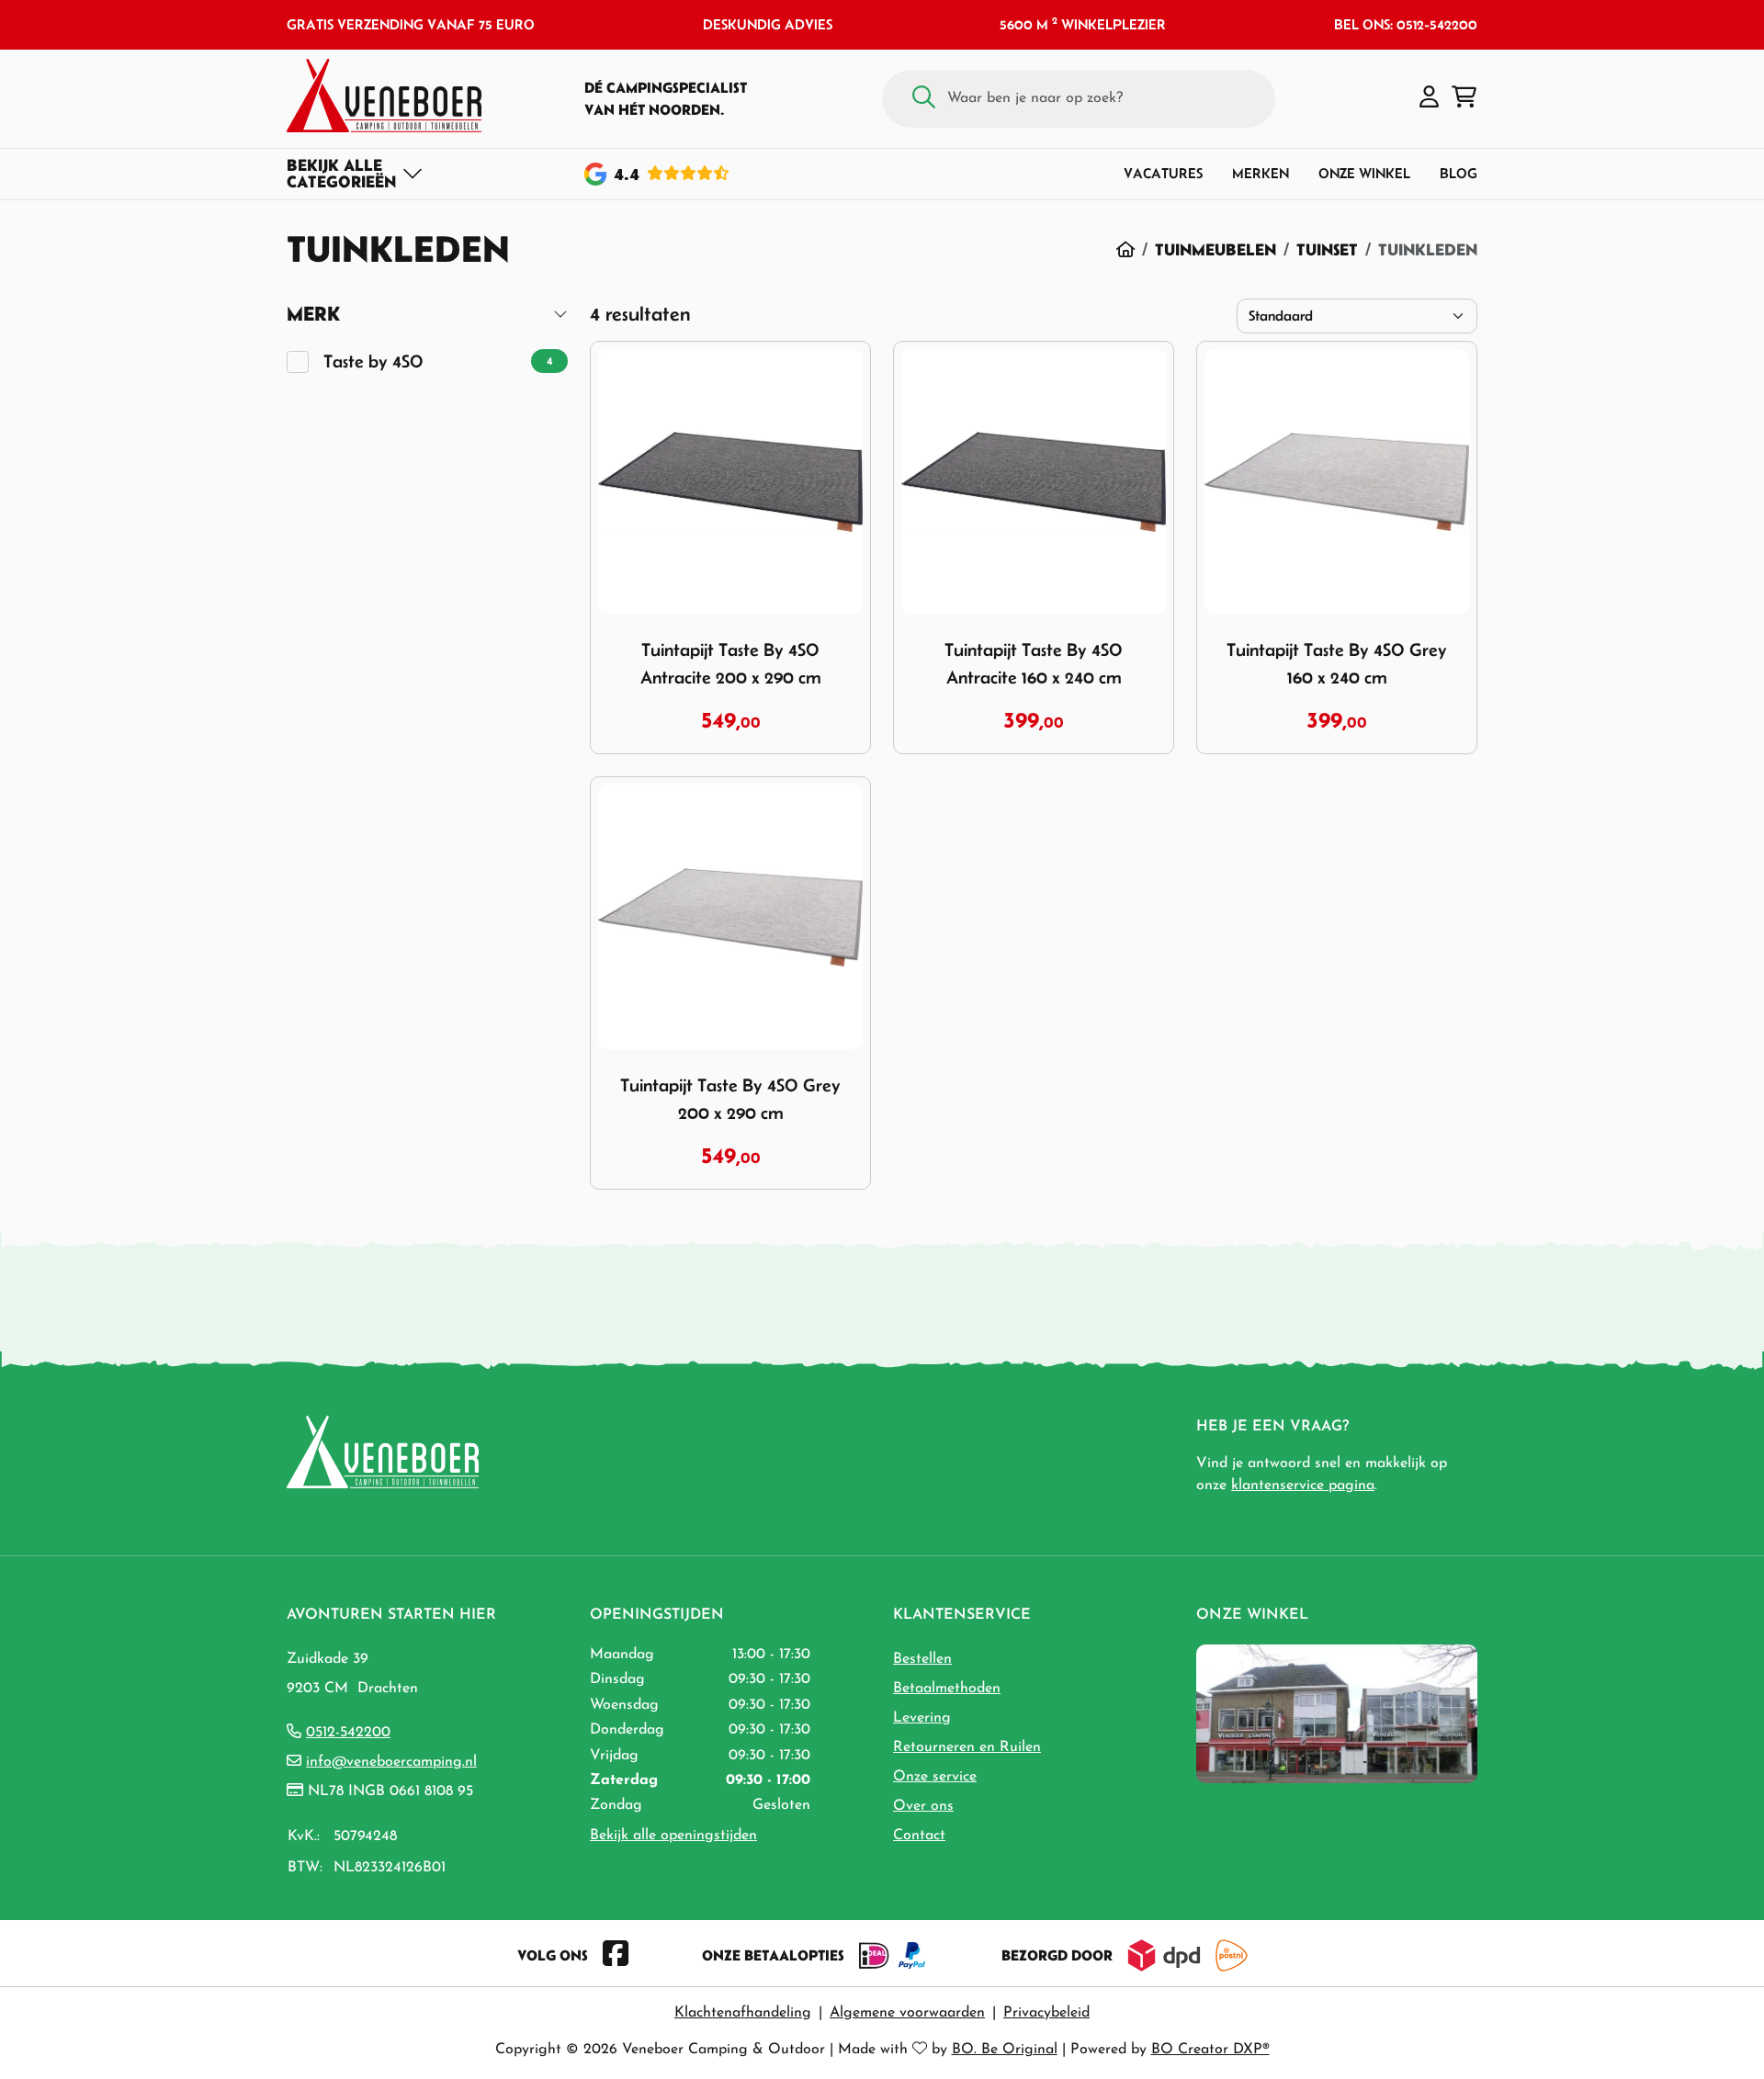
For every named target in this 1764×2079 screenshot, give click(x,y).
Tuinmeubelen (1216, 249)
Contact (919, 1836)
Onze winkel (1364, 173)
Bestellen (922, 1659)
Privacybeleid (1046, 2013)
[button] (1429, 98)
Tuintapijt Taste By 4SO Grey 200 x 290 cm (730, 1099)
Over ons (923, 1806)
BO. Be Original (1005, 2050)
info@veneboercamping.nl (391, 1762)
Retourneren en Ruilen (967, 1747)
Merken (1261, 173)
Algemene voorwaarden (907, 2013)
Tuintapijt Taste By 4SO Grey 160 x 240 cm (1337, 663)
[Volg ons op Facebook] (616, 1955)
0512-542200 (348, 1733)
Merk (313, 314)
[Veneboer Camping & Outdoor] (384, 96)
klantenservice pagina (1303, 1486)
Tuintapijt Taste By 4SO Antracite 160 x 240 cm (1034, 663)
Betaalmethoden (947, 1689)
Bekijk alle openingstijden (673, 1836)
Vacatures (1163, 173)
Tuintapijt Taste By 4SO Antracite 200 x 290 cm (731, 663)
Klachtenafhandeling (743, 2013)
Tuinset (1327, 249)
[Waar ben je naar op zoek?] (924, 99)
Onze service (935, 1777)
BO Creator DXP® (1210, 2050)
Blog (1459, 173)
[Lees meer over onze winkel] (1337, 1712)
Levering (922, 1718)
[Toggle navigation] (355, 174)
